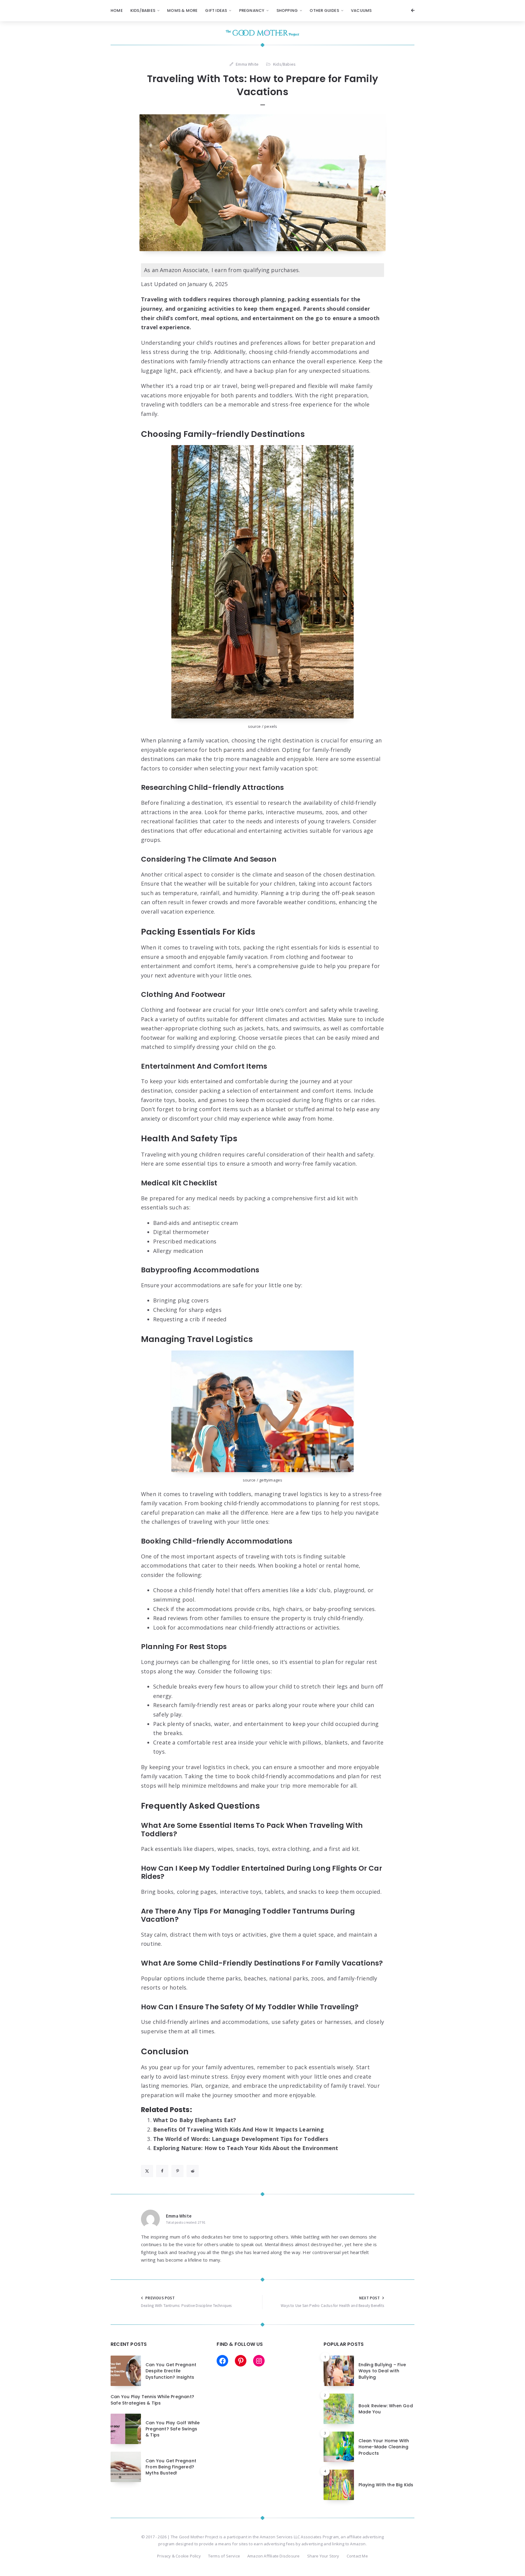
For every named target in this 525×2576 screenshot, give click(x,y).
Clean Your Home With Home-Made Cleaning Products (384, 2447)
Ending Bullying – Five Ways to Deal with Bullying (382, 2371)
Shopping (287, 10)
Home (117, 10)
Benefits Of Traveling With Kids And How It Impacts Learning (238, 2129)
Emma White (179, 2216)
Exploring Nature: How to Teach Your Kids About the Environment (246, 2148)
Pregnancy (252, 10)
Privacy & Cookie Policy (179, 2556)
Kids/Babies (143, 10)
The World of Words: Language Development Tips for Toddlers (241, 2139)
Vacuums (361, 10)
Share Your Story (323, 2556)
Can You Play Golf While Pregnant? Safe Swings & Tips (173, 2429)
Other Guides (324, 10)
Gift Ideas (216, 10)
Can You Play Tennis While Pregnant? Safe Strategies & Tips (152, 2400)
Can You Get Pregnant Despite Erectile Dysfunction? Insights (171, 2371)
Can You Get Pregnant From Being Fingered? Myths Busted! (171, 2467)
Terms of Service (224, 2556)
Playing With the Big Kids (386, 2485)
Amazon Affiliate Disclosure (273, 2556)
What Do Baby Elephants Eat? (195, 2120)
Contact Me (357, 2556)
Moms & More (182, 10)
